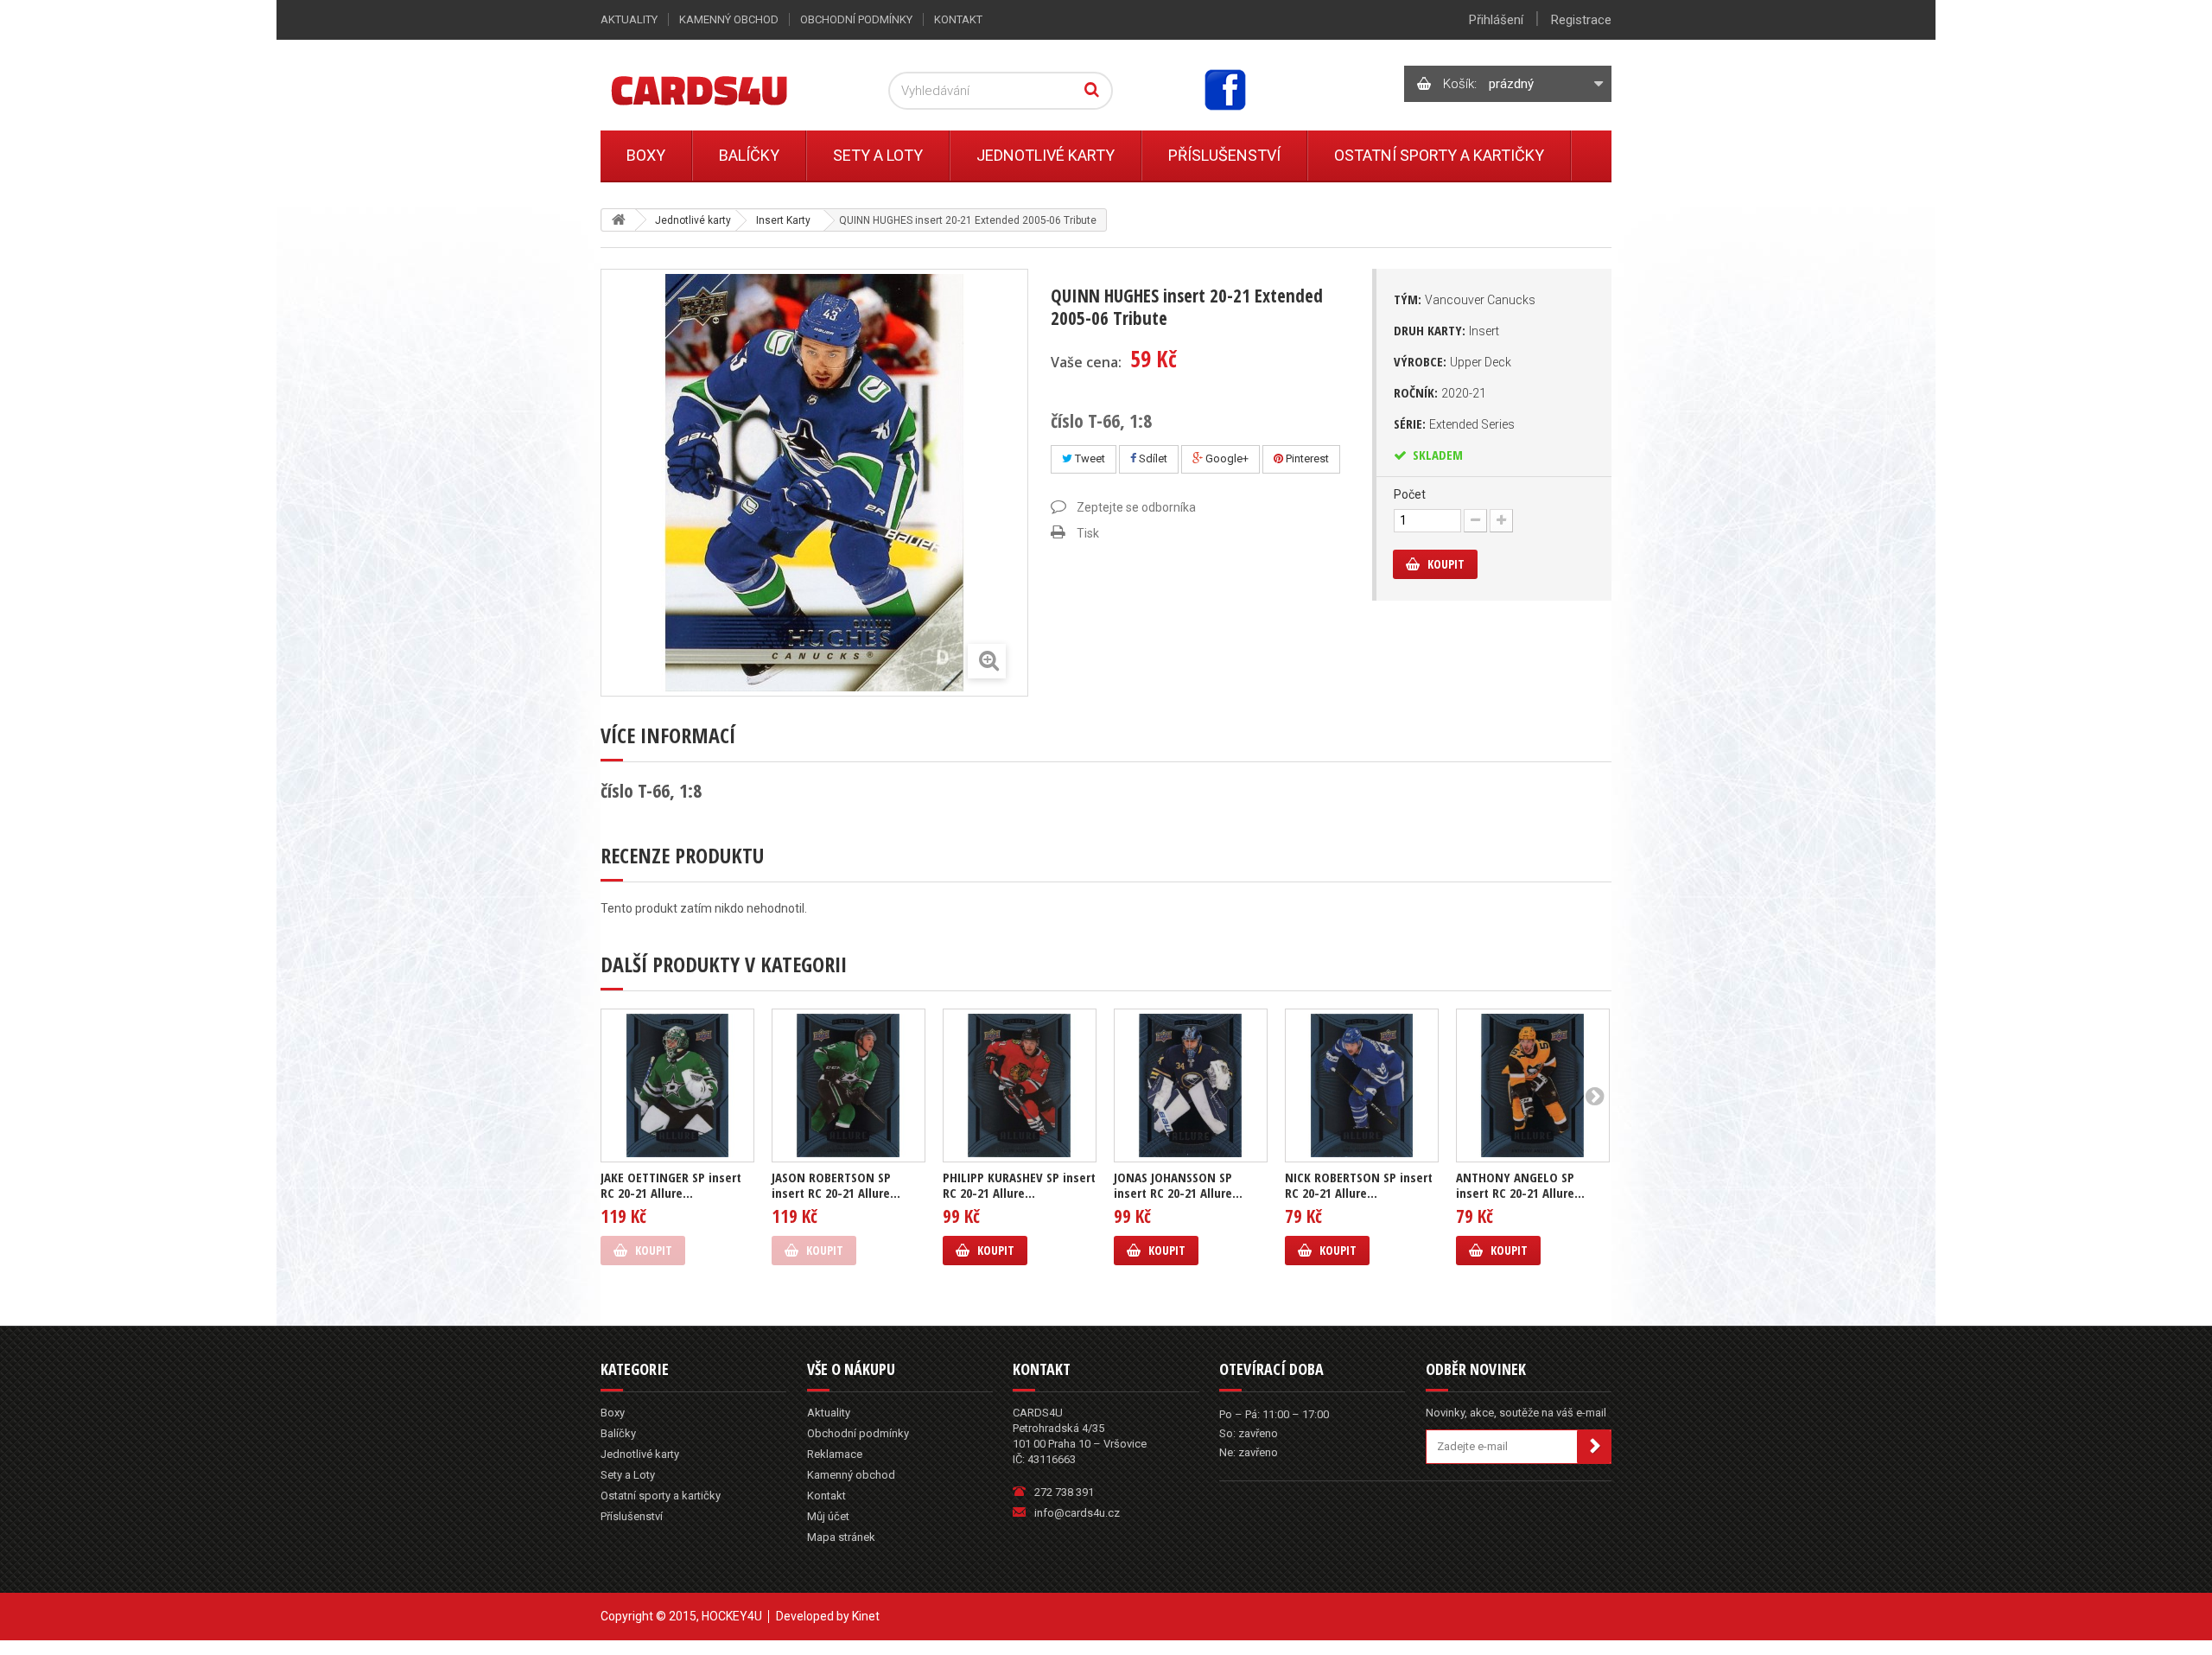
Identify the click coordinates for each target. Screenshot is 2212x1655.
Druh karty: (1446, 330)
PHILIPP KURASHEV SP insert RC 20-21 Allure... (1019, 1185)
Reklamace (835, 1454)
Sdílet (1152, 458)
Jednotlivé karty (1046, 155)
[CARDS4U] (721, 89)
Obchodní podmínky (856, 19)
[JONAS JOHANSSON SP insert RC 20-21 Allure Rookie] (1191, 1085)
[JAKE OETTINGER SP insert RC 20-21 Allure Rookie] (677, 1085)
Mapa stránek (841, 1537)
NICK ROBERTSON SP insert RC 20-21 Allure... (1359, 1185)
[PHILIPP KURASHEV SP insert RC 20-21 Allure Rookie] (1020, 1085)
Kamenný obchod (729, 19)
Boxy (646, 155)
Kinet (866, 1616)
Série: (1454, 423)
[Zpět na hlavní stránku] (619, 220)
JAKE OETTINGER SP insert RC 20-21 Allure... (671, 1185)
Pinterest (1306, 458)
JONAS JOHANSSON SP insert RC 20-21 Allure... (1178, 1185)
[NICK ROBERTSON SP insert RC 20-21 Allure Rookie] (1362, 1085)
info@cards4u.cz (1077, 1513)
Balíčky (749, 155)
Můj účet (828, 1516)
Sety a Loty (878, 155)
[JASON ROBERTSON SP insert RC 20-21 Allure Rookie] (849, 1085)
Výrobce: (1452, 361)
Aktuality (629, 19)
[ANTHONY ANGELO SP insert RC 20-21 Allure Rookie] (1533, 1085)
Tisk (1088, 533)
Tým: (1465, 299)
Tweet (1089, 458)
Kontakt (958, 19)
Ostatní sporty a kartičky (1439, 155)
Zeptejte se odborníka (1136, 507)
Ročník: (1440, 392)
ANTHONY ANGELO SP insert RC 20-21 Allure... (1520, 1185)
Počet (1410, 494)
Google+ (1226, 458)
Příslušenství (1224, 155)
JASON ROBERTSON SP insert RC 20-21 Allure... (836, 1185)
